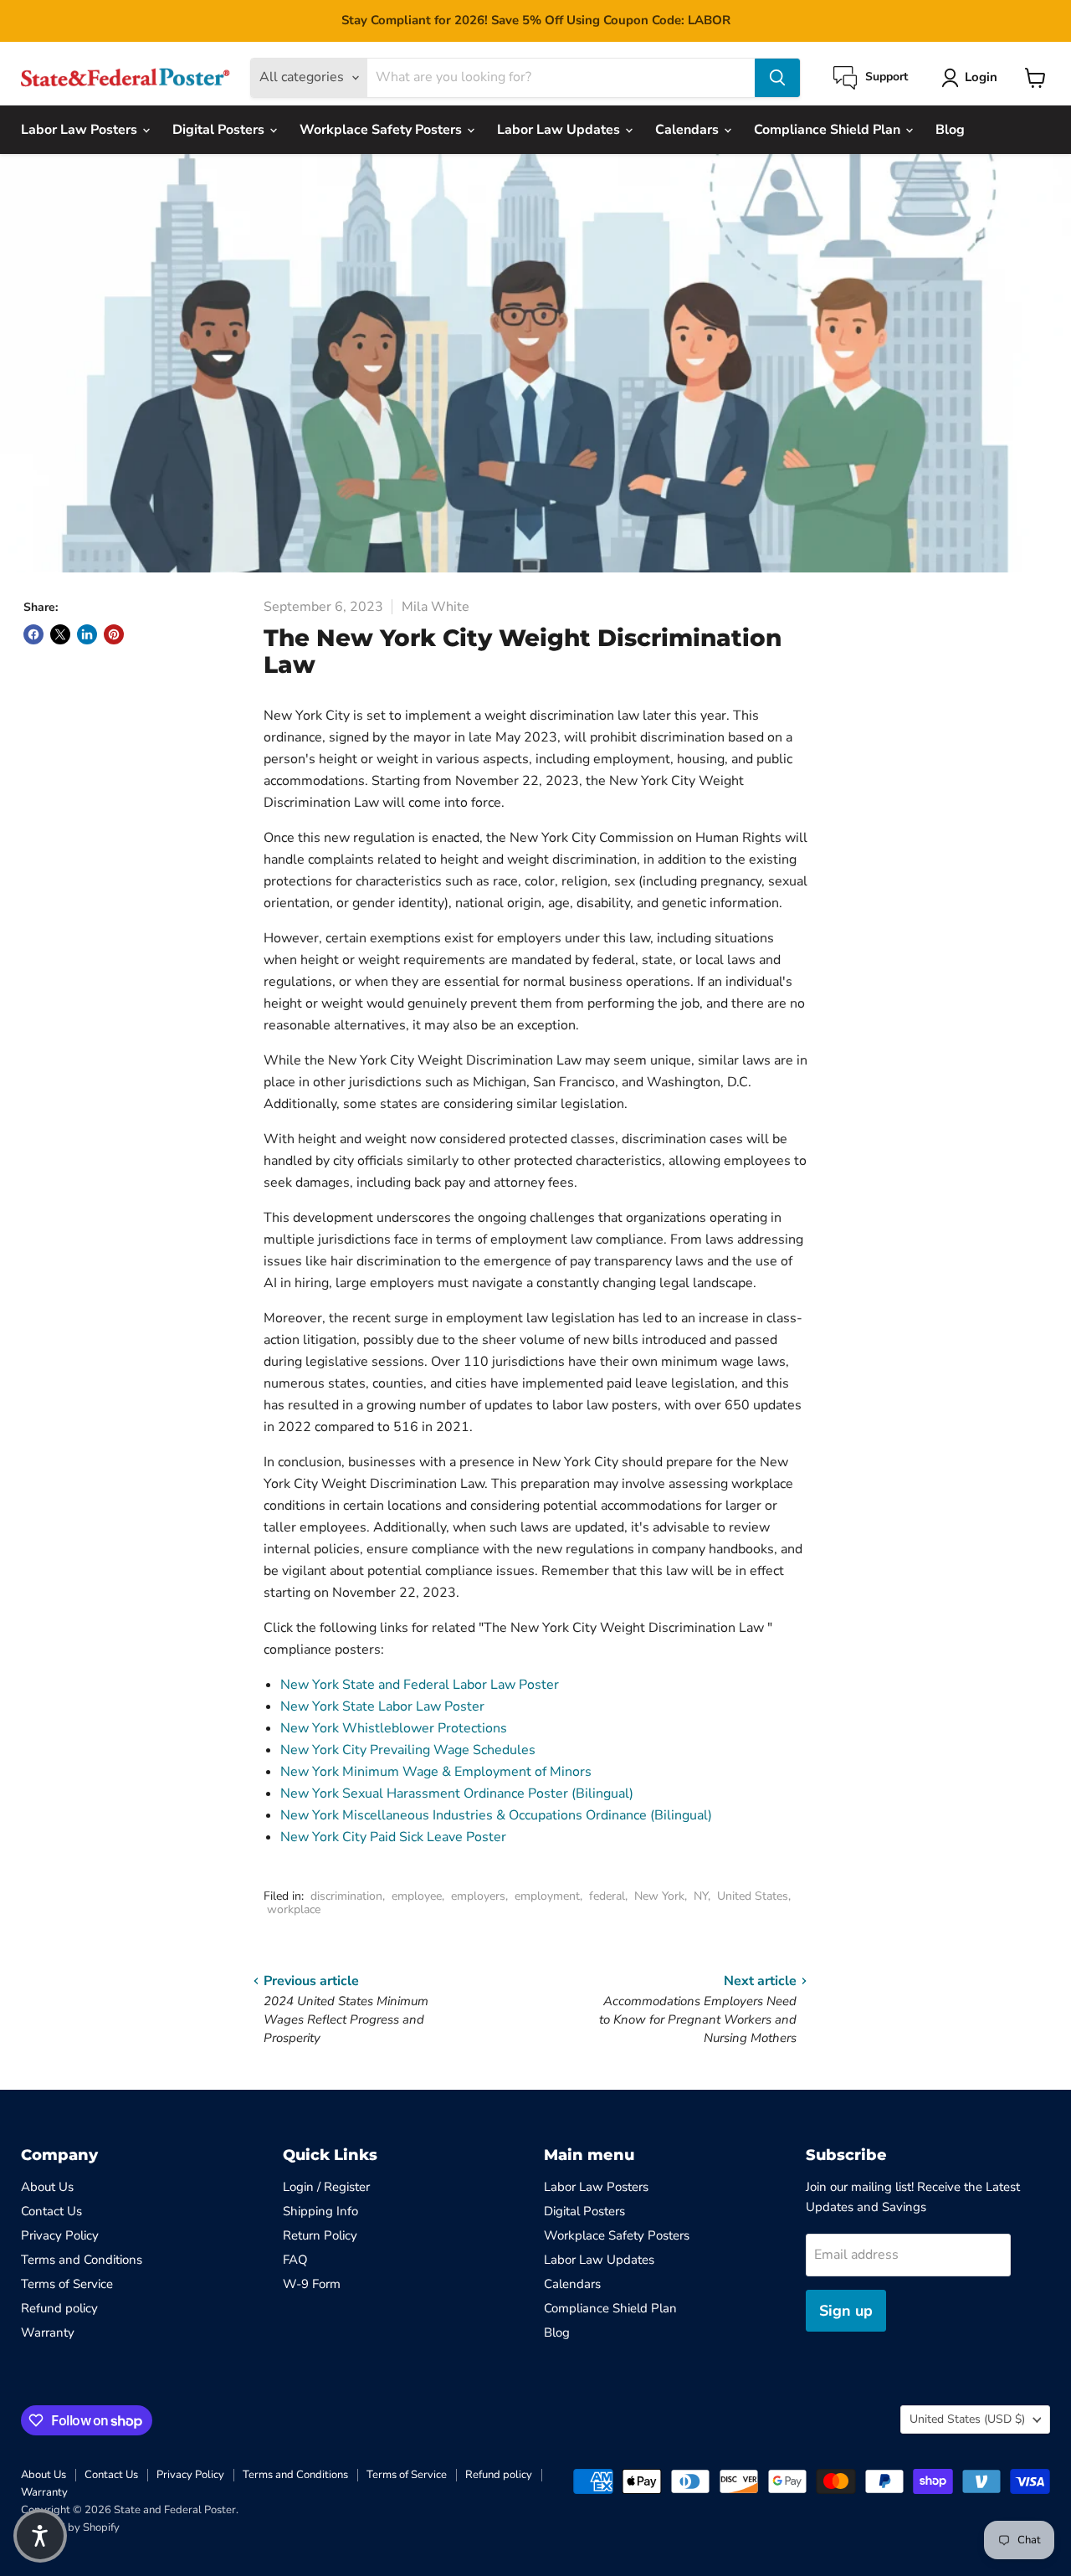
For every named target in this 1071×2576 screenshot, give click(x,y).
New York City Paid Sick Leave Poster (393, 1837)
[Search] (777, 78)
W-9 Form (312, 2284)
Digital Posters (220, 130)
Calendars (689, 130)
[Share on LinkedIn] (87, 634)
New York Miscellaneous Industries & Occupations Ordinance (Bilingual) (496, 1815)
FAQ (295, 2260)
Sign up (846, 2311)
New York (659, 1896)
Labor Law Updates (560, 130)
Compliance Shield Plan (829, 130)
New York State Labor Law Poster (382, 1706)
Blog (950, 130)
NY (701, 1896)
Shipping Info (320, 2211)
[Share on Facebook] (33, 634)
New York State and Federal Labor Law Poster (420, 1685)
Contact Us (51, 2211)
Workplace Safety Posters (382, 130)
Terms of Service (67, 2284)
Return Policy (320, 2235)
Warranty (48, 2332)
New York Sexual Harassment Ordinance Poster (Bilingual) (457, 1793)
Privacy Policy (60, 2235)
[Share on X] (60, 634)
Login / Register (326, 2187)
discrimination (346, 1896)
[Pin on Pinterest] (114, 634)
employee (417, 1896)
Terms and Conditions (82, 2260)
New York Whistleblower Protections (394, 1728)
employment (547, 1896)
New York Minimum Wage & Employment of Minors (436, 1772)
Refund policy (59, 2308)
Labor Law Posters (81, 130)
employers (478, 1896)
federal (607, 1896)
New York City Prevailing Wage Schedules (408, 1750)
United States (753, 1896)
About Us (47, 2187)
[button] (40, 2536)
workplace (294, 1909)
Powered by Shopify (70, 2527)
